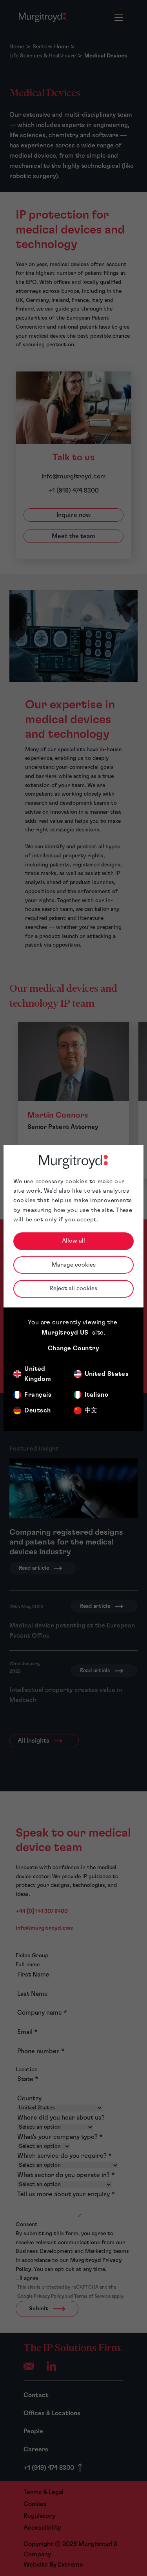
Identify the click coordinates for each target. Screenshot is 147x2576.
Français (38, 1395)
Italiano (97, 1395)
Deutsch (37, 1410)
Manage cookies (74, 1265)
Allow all (73, 1241)
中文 (91, 1410)
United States (107, 1374)
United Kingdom (38, 1374)
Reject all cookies (73, 1288)
